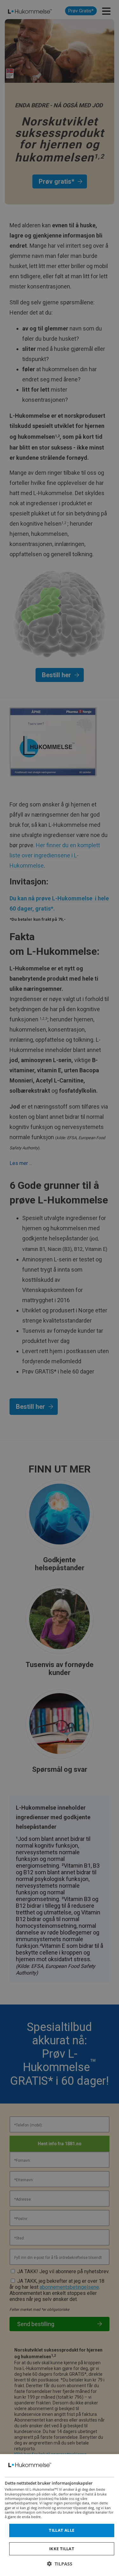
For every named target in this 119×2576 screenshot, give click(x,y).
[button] (60, 2564)
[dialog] (60, 2515)
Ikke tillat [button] (62, 2549)
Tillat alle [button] (62, 2530)
